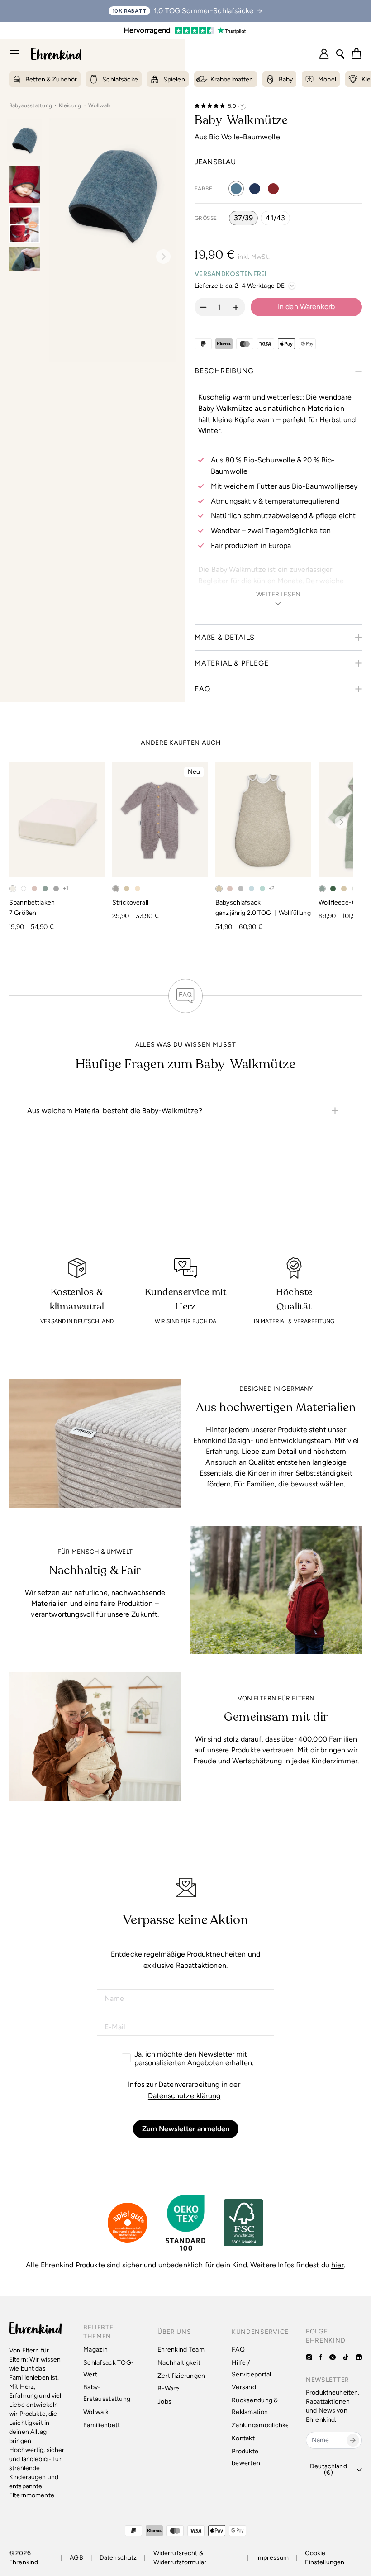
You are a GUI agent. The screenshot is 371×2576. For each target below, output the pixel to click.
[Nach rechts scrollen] (341, 822)
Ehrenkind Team (181, 2350)
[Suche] (340, 54)
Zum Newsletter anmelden (186, 2129)
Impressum (272, 2558)
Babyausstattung (34, 105)
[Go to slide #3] (24, 225)
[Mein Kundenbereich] (324, 54)
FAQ (238, 2350)
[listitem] (185, 1111)
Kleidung (74, 105)
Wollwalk (100, 105)
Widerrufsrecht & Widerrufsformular (180, 2558)
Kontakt (243, 2438)
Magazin (95, 2350)
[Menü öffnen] (14, 54)
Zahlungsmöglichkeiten (266, 2425)
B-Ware (169, 2388)
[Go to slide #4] (24, 265)
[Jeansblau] (236, 189)
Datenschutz (118, 2558)
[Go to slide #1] (24, 140)
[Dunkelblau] (255, 189)
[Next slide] (160, 257)
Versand (244, 2387)
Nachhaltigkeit (179, 2363)
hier (338, 2265)
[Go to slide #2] (24, 184)
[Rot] (273, 189)
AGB (76, 2558)
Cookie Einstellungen (325, 2558)
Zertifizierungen (181, 2376)
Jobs (164, 2402)
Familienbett (102, 2425)
